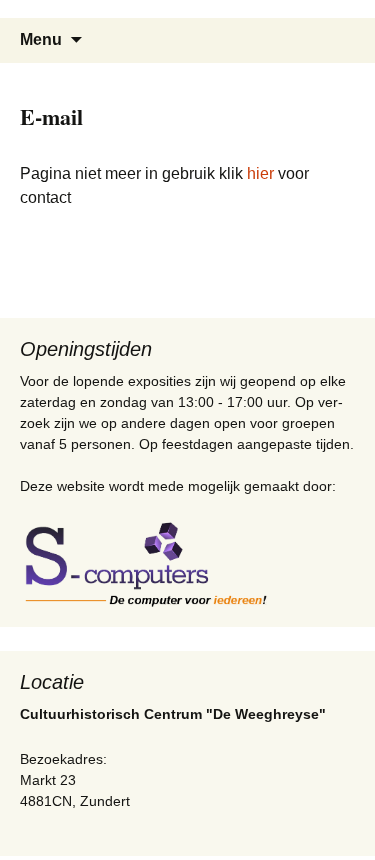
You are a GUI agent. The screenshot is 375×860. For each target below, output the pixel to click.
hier (260, 173)
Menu (41, 39)
